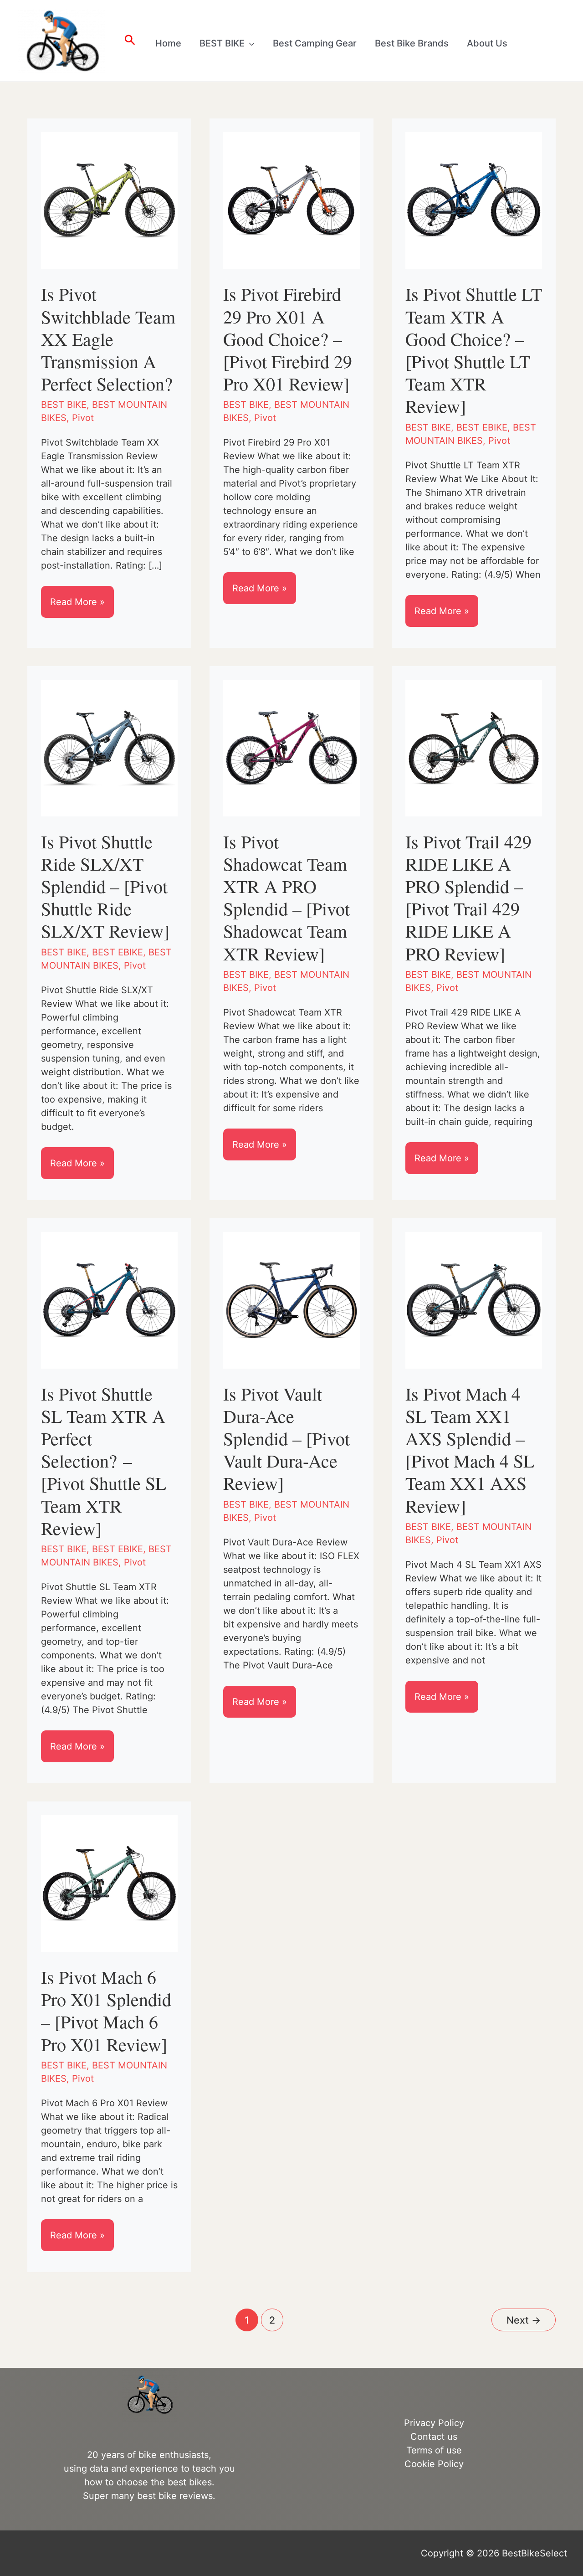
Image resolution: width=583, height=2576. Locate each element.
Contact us (434, 2437)
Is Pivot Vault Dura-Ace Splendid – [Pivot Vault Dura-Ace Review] (286, 1438)
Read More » (78, 607)
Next (524, 2320)
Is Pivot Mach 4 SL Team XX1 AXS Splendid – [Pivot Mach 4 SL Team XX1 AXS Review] (470, 1450)
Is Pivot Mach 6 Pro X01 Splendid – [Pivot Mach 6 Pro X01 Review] (106, 2010)
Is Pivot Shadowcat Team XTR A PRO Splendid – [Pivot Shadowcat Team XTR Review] (286, 897)
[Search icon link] (130, 41)
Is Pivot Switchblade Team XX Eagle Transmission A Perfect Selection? (108, 339)
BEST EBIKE (482, 427)
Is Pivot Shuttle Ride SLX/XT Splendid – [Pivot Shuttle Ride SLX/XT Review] (105, 886)
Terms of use (434, 2450)
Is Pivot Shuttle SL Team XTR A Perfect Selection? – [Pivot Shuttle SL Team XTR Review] (104, 1461)
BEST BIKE (64, 405)
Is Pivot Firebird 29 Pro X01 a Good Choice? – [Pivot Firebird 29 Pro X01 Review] (288, 339)
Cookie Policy (434, 2464)
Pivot (83, 418)
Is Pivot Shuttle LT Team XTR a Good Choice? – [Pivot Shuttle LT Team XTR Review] (474, 350)
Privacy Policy (434, 2423)
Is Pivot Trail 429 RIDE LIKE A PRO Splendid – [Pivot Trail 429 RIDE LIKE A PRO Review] (468, 897)
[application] (250, 43)
